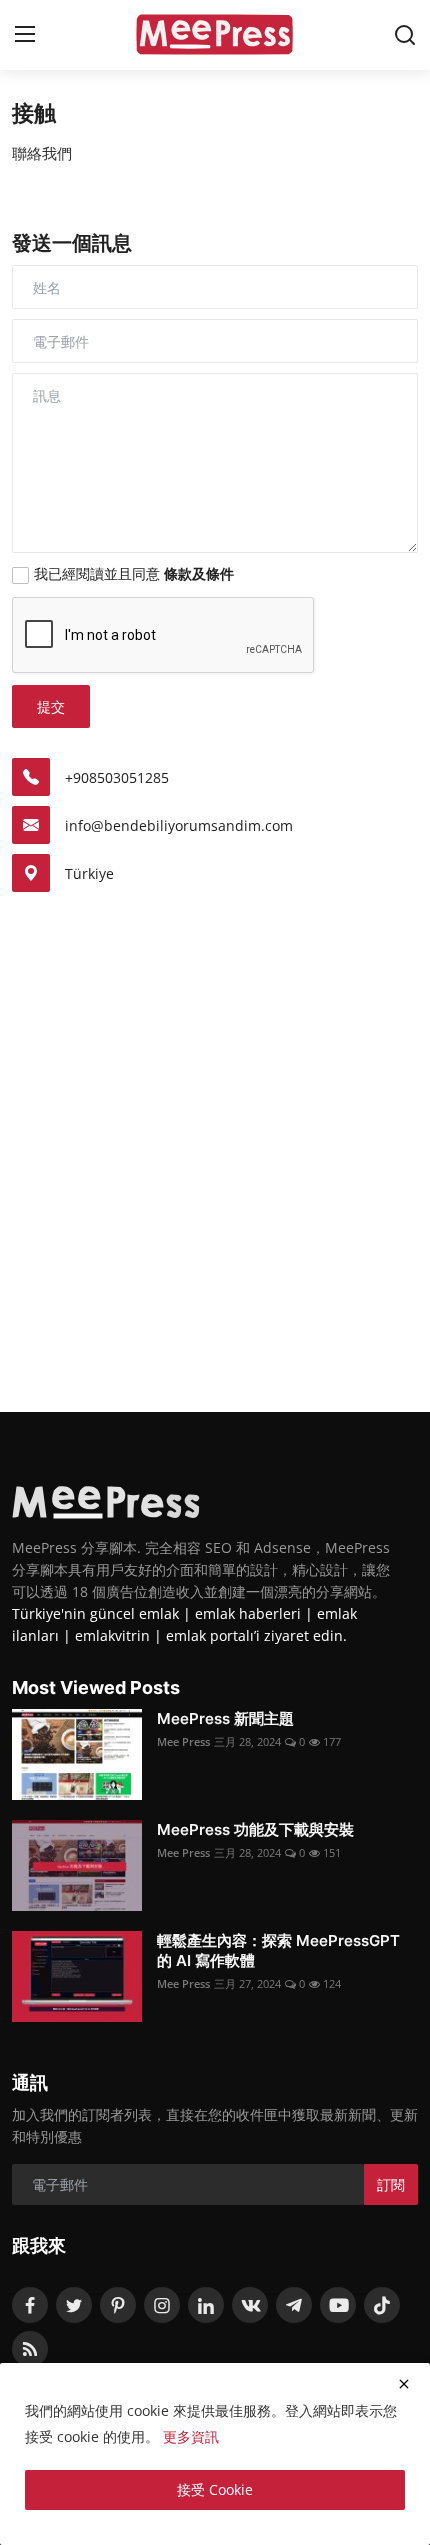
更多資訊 (191, 2436)
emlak (159, 1613)
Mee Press (183, 1741)
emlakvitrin (112, 1635)
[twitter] (74, 2305)
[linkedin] (206, 2305)
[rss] (30, 2349)
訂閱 (391, 2184)
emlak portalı (210, 1635)
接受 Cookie (215, 2489)
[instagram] (162, 2305)
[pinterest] (118, 2305)
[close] (404, 2384)
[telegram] (294, 2305)
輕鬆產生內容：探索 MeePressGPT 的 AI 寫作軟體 (278, 1950)
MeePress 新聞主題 (225, 1718)
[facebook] (30, 2305)
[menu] (25, 35)
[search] (405, 35)
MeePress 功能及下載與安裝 (255, 1829)
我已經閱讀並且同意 (134, 573)
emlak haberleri (248, 1613)
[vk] (250, 2305)
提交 (51, 706)
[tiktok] (382, 2305)
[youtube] (338, 2305)
